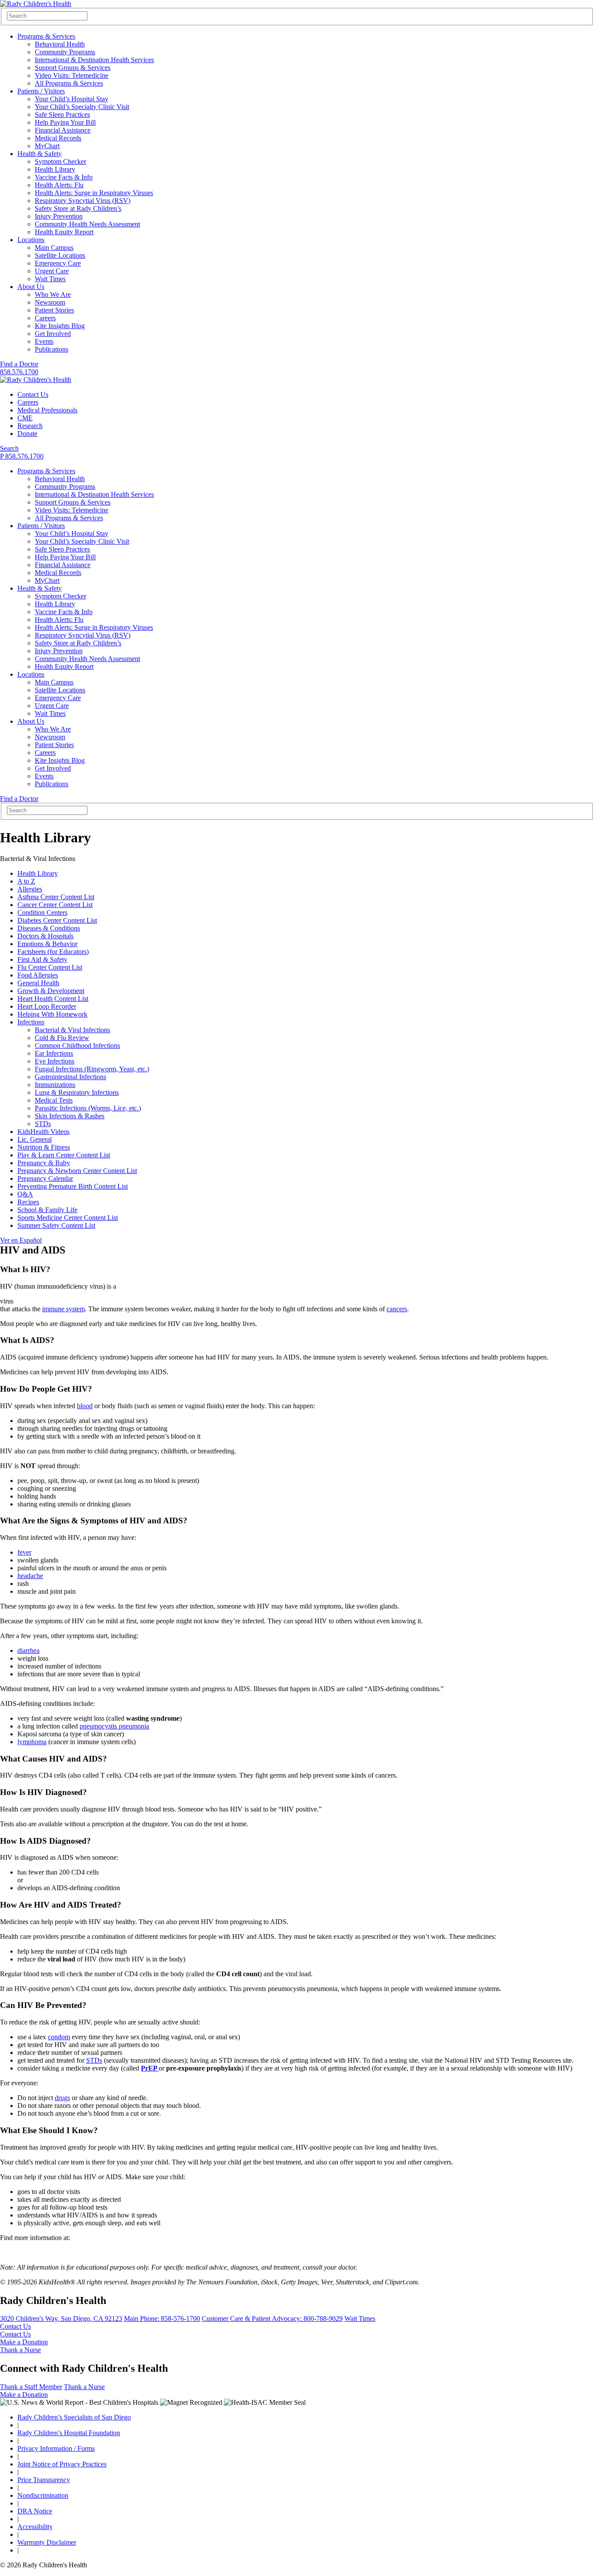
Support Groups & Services (73, 68)
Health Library (55, 169)
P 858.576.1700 (22, 456)
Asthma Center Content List (56, 897)
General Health (38, 983)
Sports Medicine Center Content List (68, 1218)
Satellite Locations (60, 255)
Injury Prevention (59, 216)
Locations (31, 240)
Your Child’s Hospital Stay (72, 99)
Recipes (28, 1202)
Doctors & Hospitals (45, 936)
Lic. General (35, 1139)
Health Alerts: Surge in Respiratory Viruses (94, 193)
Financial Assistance (63, 130)
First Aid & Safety (42, 959)
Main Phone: (162, 2318)
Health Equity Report (64, 232)
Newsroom (50, 302)
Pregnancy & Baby (44, 1163)
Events (44, 341)
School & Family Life (47, 1210)
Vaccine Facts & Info (64, 177)
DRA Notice (35, 2511)
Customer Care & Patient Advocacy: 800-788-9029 (272, 2318)
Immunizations (55, 1085)
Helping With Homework (52, 1014)
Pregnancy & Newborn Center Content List (77, 1171)
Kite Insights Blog (60, 326)
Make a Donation (24, 2342)
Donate (27, 434)
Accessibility (35, 2527)
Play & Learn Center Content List (64, 1155)
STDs (43, 1124)
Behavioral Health (60, 44)
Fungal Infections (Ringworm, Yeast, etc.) (92, 1069)
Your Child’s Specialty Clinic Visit (82, 107)
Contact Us (33, 394)
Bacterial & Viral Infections (72, 1030)
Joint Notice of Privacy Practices (62, 2464)
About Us (31, 287)
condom (59, 2037)
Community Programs (65, 52)
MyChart (47, 146)
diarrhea (28, 1650)
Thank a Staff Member (31, 2387)
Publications (52, 349)
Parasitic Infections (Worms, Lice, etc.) (88, 1108)
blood (85, 1406)
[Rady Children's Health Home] (36, 4)
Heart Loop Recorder (47, 1006)
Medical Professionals (47, 410)
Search (9, 448)
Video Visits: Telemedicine (72, 75)
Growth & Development (51, 991)
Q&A (25, 1194)
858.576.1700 (19, 372)
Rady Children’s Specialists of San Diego (74, 2417)
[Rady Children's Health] (36, 380)
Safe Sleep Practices (62, 115)
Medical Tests (54, 1100)
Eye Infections (55, 1061)
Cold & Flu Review (62, 1038)
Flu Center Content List (50, 967)
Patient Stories (54, 310)
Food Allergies (38, 975)
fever (24, 1552)
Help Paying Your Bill (65, 122)
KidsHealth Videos (43, 1132)
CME (25, 418)
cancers (397, 1309)
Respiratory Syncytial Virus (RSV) (83, 201)
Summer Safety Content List (56, 1225)
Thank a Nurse (20, 2350)
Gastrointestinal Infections (70, 1077)
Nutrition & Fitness (44, 1147)
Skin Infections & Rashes (70, 1116)
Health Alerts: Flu (59, 185)
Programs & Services (46, 36)
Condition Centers (42, 912)
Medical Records (58, 138)
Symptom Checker (60, 161)
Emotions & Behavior (47, 944)
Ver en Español (21, 1240)
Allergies (30, 889)
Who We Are (53, 294)
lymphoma (32, 1742)
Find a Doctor (19, 364)
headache (30, 1576)
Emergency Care (58, 263)
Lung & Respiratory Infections (77, 1092)
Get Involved (53, 334)
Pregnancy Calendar (45, 1178)
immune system (63, 1309)
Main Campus (54, 248)
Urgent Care (52, 271)
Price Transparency (44, 2480)
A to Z (26, 881)
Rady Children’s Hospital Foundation (69, 2433)
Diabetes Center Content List (57, 920)
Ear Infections (54, 1053)
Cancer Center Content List (55, 905)
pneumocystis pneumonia (114, 1726)
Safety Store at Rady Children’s (78, 208)
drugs (62, 2098)
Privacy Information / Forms (56, 2448)
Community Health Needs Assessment (87, 224)
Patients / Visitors (41, 91)
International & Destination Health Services (94, 60)
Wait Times (50, 279)
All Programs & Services (69, 83)
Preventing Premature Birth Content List (73, 1186)
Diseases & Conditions (49, 928)
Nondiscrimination (43, 2495)
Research (30, 426)
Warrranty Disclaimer (47, 2542)
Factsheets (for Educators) (53, 952)
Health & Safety (40, 154)
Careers (45, 318)
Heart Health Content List (53, 999)
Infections (31, 1022)
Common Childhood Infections (77, 1045)
